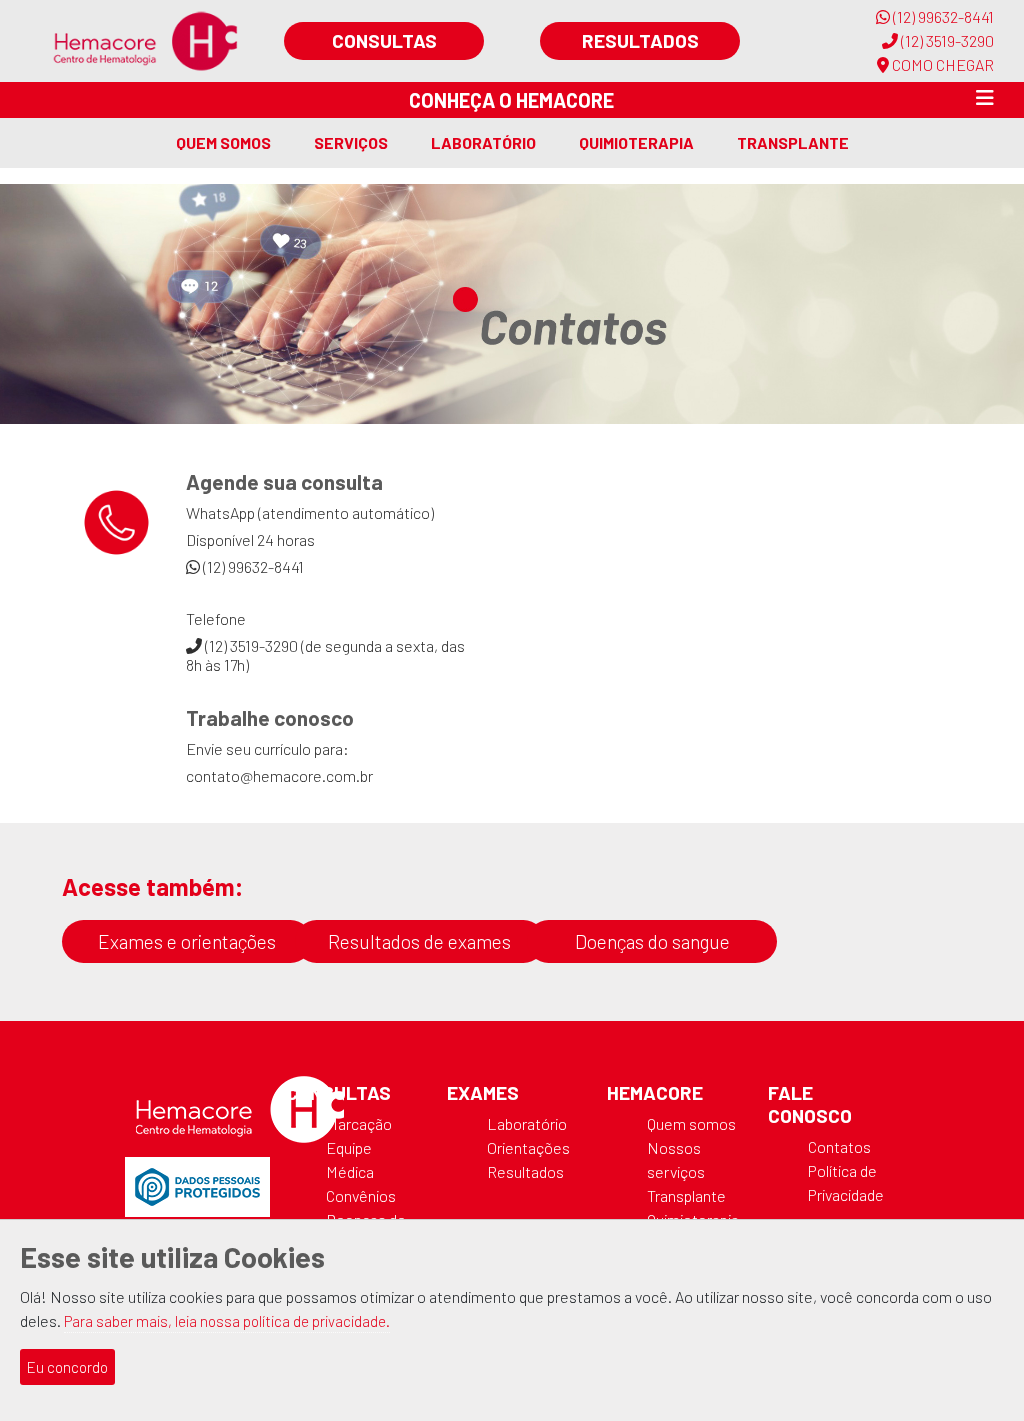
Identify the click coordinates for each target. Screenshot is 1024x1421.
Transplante (793, 142)
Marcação (359, 1123)
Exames (483, 1092)
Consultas (384, 40)
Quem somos (223, 142)
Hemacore (655, 1092)
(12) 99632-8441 (942, 16)
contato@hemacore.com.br (279, 775)
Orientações (528, 1147)
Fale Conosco (810, 1104)
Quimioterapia (636, 142)
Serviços (351, 142)
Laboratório (483, 142)
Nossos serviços (676, 1159)
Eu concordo (67, 1367)
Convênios (361, 1195)
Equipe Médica (350, 1159)
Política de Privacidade (846, 1182)
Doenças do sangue (652, 941)
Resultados (640, 40)
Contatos (839, 1146)
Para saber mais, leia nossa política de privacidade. (227, 1321)
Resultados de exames (419, 941)
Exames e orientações (187, 941)
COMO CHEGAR (941, 64)
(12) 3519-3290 (946, 40)
